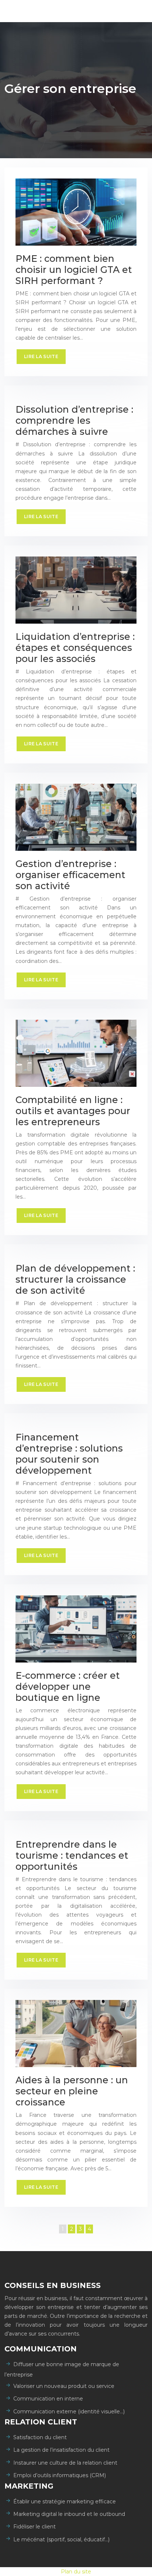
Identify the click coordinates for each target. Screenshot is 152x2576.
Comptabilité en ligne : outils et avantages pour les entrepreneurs (73, 1111)
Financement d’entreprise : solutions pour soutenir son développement (69, 1454)
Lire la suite (41, 356)
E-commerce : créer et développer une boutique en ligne (68, 1686)
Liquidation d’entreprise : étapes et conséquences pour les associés (75, 648)
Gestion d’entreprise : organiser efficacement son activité (70, 875)
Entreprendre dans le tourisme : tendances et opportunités (72, 1855)
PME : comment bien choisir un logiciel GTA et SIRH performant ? (74, 270)
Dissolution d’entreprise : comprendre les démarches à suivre (74, 420)
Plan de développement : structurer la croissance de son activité (75, 1279)
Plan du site (76, 2572)
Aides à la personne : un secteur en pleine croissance (72, 2091)
